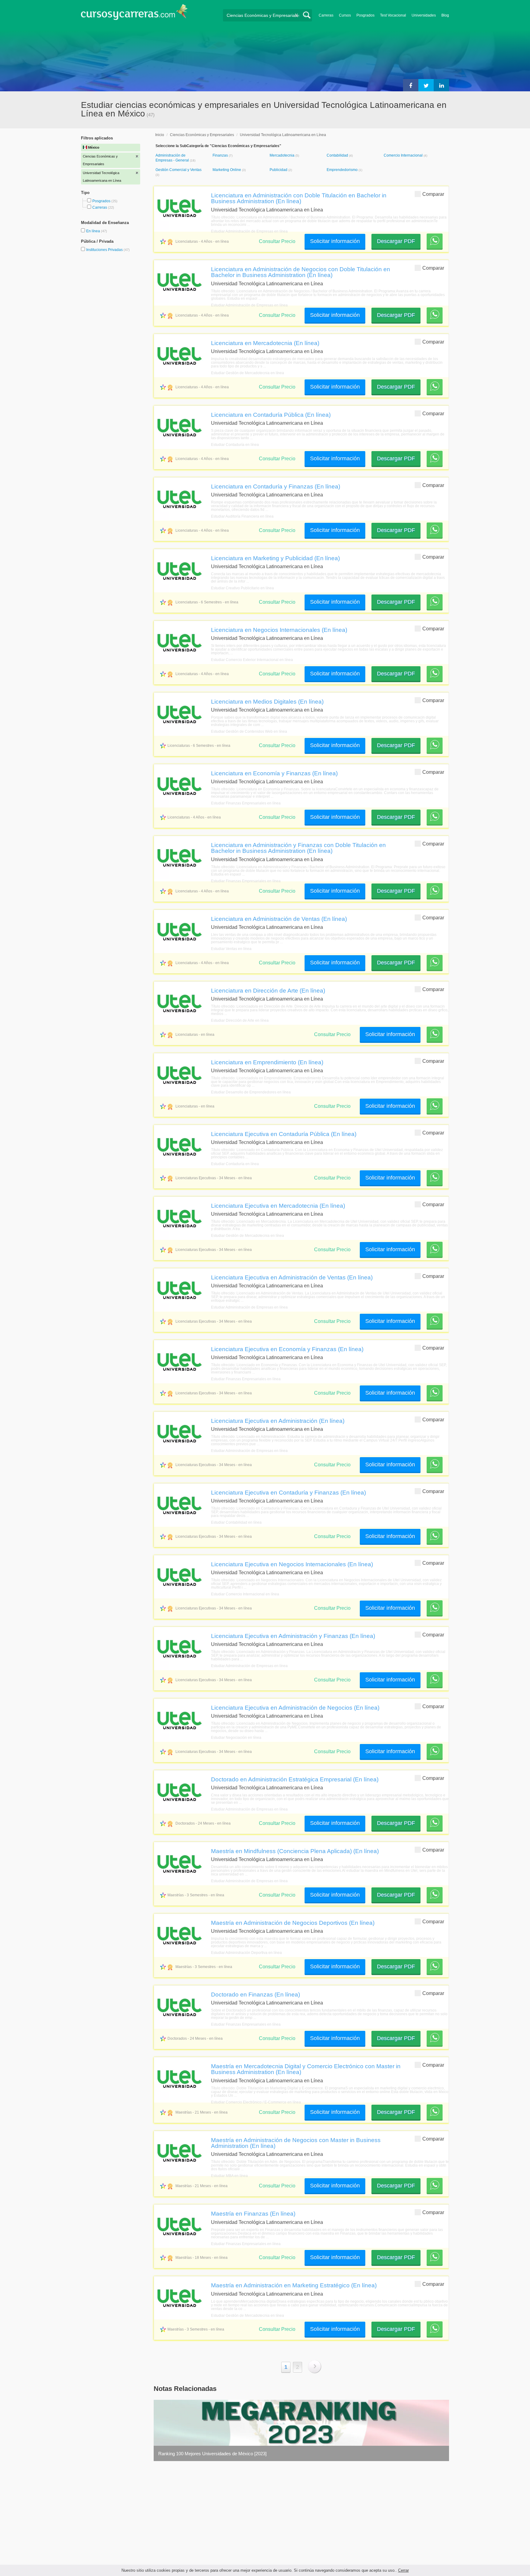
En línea (94, 231)
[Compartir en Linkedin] (441, 85)
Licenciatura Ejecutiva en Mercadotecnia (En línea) (278, 1206)
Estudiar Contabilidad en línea (236, 1522)
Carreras (326, 15)
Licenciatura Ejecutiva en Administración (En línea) (278, 1421)
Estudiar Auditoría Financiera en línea (242, 516)
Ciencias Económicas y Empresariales (202, 135)
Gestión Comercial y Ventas (179, 170)
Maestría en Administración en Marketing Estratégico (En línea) (294, 2285)
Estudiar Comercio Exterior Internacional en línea (252, 660)
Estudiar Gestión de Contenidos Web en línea (249, 731)
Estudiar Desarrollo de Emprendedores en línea (251, 1092)
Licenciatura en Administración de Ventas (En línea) (279, 919)
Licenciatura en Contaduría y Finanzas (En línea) (276, 486)
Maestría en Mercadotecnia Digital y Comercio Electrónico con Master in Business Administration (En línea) (306, 2069)
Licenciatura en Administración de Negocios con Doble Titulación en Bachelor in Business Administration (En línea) (301, 272)
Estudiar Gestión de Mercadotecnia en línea (248, 373)
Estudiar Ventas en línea (231, 949)
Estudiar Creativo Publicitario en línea (242, 588)
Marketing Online (227, 170)
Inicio (160, 135)
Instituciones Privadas (108, 250)
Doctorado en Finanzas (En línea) (255, 1994)
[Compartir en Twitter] (426, 85)
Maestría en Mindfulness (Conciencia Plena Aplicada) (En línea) (295, 1851)
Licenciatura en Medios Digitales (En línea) (267, 701)
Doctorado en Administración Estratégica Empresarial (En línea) (295, 1779)
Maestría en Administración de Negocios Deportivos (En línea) (293, 1923)
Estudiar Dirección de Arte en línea (240, 1020)
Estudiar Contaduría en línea (235, 445)
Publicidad (279, 170)
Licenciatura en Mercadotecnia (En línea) (265, 343)
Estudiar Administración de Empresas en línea (249, 231)
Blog (445, 15)
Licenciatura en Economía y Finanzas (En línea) (274, 773)
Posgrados (365, 15)
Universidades (424, 15)
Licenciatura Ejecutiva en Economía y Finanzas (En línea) (287, 1349)
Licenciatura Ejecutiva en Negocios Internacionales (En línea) (292, 1564)
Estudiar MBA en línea (229, 2176)
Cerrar (403, 2570)
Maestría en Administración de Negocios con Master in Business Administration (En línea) (296, 2143)
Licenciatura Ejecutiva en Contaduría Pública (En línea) (284, 1134)
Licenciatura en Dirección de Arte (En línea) (268, 990)
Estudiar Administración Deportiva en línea (246, 1953)
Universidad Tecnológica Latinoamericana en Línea (283, 135)
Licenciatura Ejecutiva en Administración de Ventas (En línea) (292, 1277)
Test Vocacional (393, 15)
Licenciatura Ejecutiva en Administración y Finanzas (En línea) (293, 1636)
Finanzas (221, 155)
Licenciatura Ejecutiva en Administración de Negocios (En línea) (295, 1708)
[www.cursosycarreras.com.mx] (134, 14)
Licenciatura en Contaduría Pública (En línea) (271, 415)
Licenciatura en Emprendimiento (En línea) (267, 1062)
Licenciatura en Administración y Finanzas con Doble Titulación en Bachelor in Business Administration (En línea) (298, 848)
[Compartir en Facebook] (411, 85)
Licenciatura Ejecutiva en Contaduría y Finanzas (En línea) (288, 1492)
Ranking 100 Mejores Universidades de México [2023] (212, 2454)
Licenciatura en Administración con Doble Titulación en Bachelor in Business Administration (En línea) (299, 198)
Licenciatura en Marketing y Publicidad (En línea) (275, 558)
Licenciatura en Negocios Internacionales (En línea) (279, 630)
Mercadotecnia (282, 155)
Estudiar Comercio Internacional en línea (245, 1594)
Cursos (345, 15)
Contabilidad (338, 155)
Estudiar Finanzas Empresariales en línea (246, 803)
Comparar (433, 194)
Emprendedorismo (343, 170)
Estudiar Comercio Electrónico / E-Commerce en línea (256, 2102)
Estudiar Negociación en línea (236, 1738)
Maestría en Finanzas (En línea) (253, 2213)
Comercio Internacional (404, 155)
